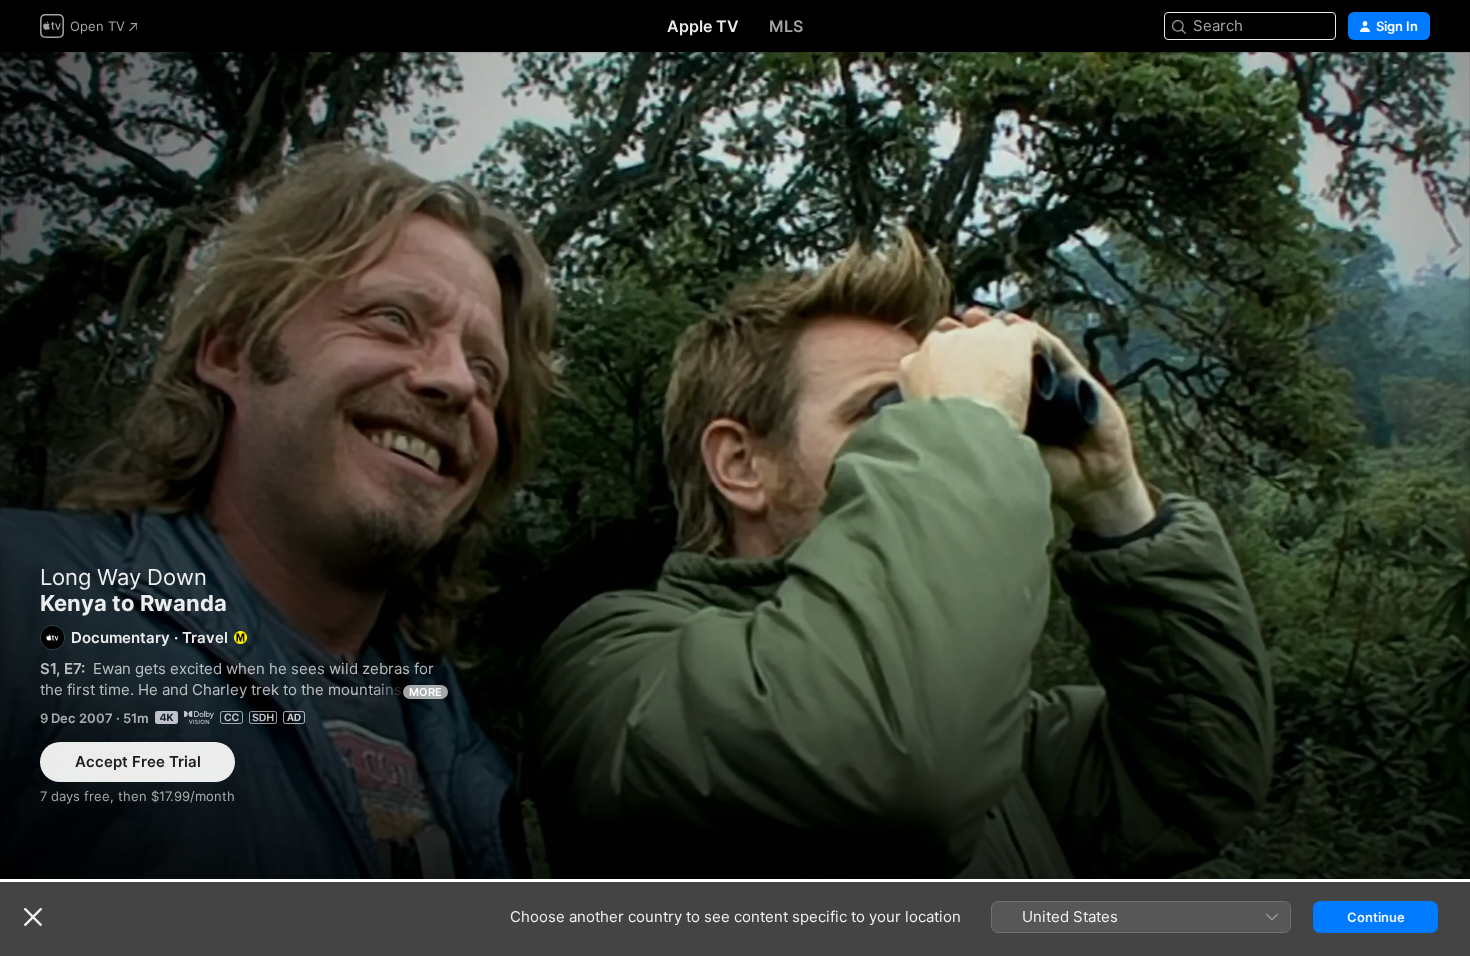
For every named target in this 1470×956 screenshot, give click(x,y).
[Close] (33, 917)
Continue (1376, 917)
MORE (425, 692)
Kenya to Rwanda (735, 465)
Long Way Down (123, 577)
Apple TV (703, 26)
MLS (786, 26)
